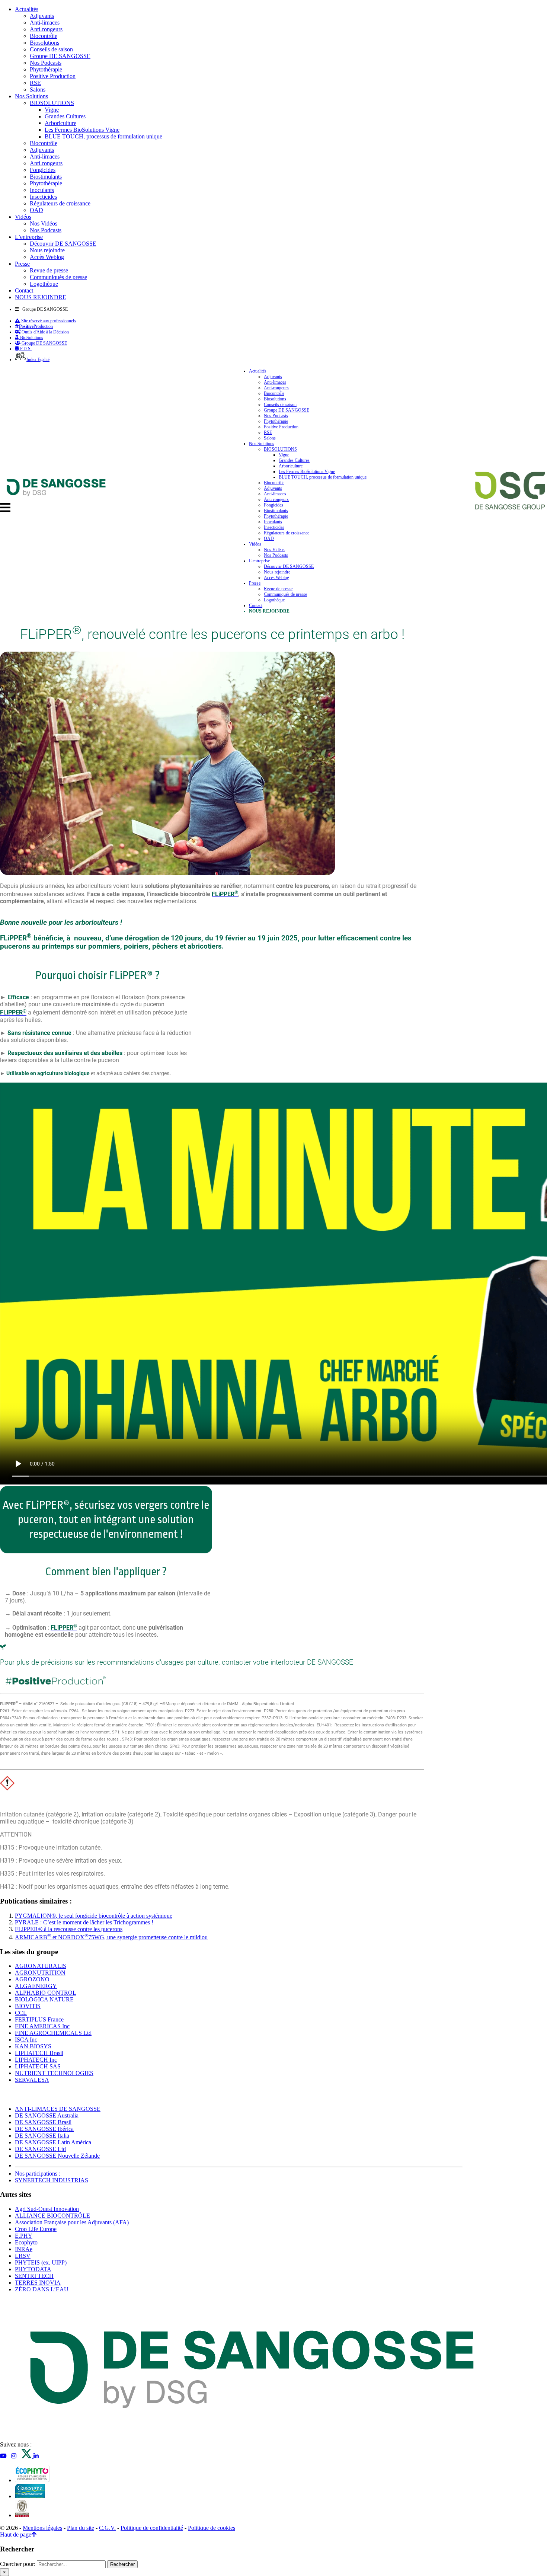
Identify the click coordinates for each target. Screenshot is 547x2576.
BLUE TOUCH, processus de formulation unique (103, 136)
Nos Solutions (31, 96)
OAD (36, 210)
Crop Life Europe (36, 2229)
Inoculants (42, 190)
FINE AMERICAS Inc (42, 2026)
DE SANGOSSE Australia (47, 2115)
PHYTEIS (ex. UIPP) (41, 2262)
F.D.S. (25, 349)
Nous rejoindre (47, 250)
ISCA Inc (26, 2040)
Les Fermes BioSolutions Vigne (82, 130)
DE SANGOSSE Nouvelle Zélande (57, 2156)
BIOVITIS (28, 2006)
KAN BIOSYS (33, 2046)
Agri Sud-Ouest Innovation (47, 2209)
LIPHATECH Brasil (39, 2053)
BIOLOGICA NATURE (44, 1999)
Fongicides (43, 170)
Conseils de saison (51, 49)
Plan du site (81, 2528)
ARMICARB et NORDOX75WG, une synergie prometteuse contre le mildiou (111, 1937)
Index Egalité (38, 359)
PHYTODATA (33, 2269)
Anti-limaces (45, 23)
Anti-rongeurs (46, 29)
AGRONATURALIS (41, 1966)
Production (36, 326)
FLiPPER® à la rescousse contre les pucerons (69, 1929)
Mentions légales (42, 2528)
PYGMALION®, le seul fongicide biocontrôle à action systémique (94, 1916)
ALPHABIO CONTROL (46, 1993)
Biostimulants (46, 177)
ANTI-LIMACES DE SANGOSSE (58, 2109)
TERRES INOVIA (38, 2283)
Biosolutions (44, 43)
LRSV (23, 2256)
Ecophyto (26, 2242)
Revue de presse (49, 270)
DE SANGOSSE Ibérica (44, 2129)
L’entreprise (29, 237)
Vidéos (23, 217)
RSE (35, 83)
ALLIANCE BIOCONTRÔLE (52, 2216)
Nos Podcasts (46, 63)
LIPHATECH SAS (38, 2066)
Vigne (52, 110)
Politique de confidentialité (152, 2528)
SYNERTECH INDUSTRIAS (52, 2180)
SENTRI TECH (34, 2276)
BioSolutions (31, 338)
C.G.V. (107, 2528)
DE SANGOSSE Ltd (40, 2149)
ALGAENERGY (36, 1986)
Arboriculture (60, 123)
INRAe (24, 2249)
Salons (38, 90)
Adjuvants (42, 16)
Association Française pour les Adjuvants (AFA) (72, 2222)
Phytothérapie (46, 69)
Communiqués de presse (58, 277)
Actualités (27, 9)
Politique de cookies (212, 2528)
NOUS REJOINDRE (41, 297)
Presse (22, 264)
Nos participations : (38, 2174)
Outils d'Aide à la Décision (45, 332)
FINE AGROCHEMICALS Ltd (53, 2033)
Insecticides (43, 197)
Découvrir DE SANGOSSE (63, 244)
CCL (21, 2013)
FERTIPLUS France (39, 2019)
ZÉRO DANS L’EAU (42, 2289)
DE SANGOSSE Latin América (53, 2142)
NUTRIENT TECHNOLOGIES (54, 2073)
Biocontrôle (44, 36)
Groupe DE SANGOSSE (60, 56)
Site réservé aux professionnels (48, 321)
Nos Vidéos (44, 223)
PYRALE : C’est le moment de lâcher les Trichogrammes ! (84, 1922)
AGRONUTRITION (40, 1973)
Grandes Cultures (65, 116)
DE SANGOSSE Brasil (43, 2122)
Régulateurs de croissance (60, 203)
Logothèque (44, 284)
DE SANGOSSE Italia (42, 2136)
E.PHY (24, 2236)
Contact (24, 290)
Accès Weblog (47, 257)
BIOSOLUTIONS (52, 103)
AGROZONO (32, 1979)
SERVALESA (32, 2080)
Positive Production (53, 76)
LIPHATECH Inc (36, 2060)
